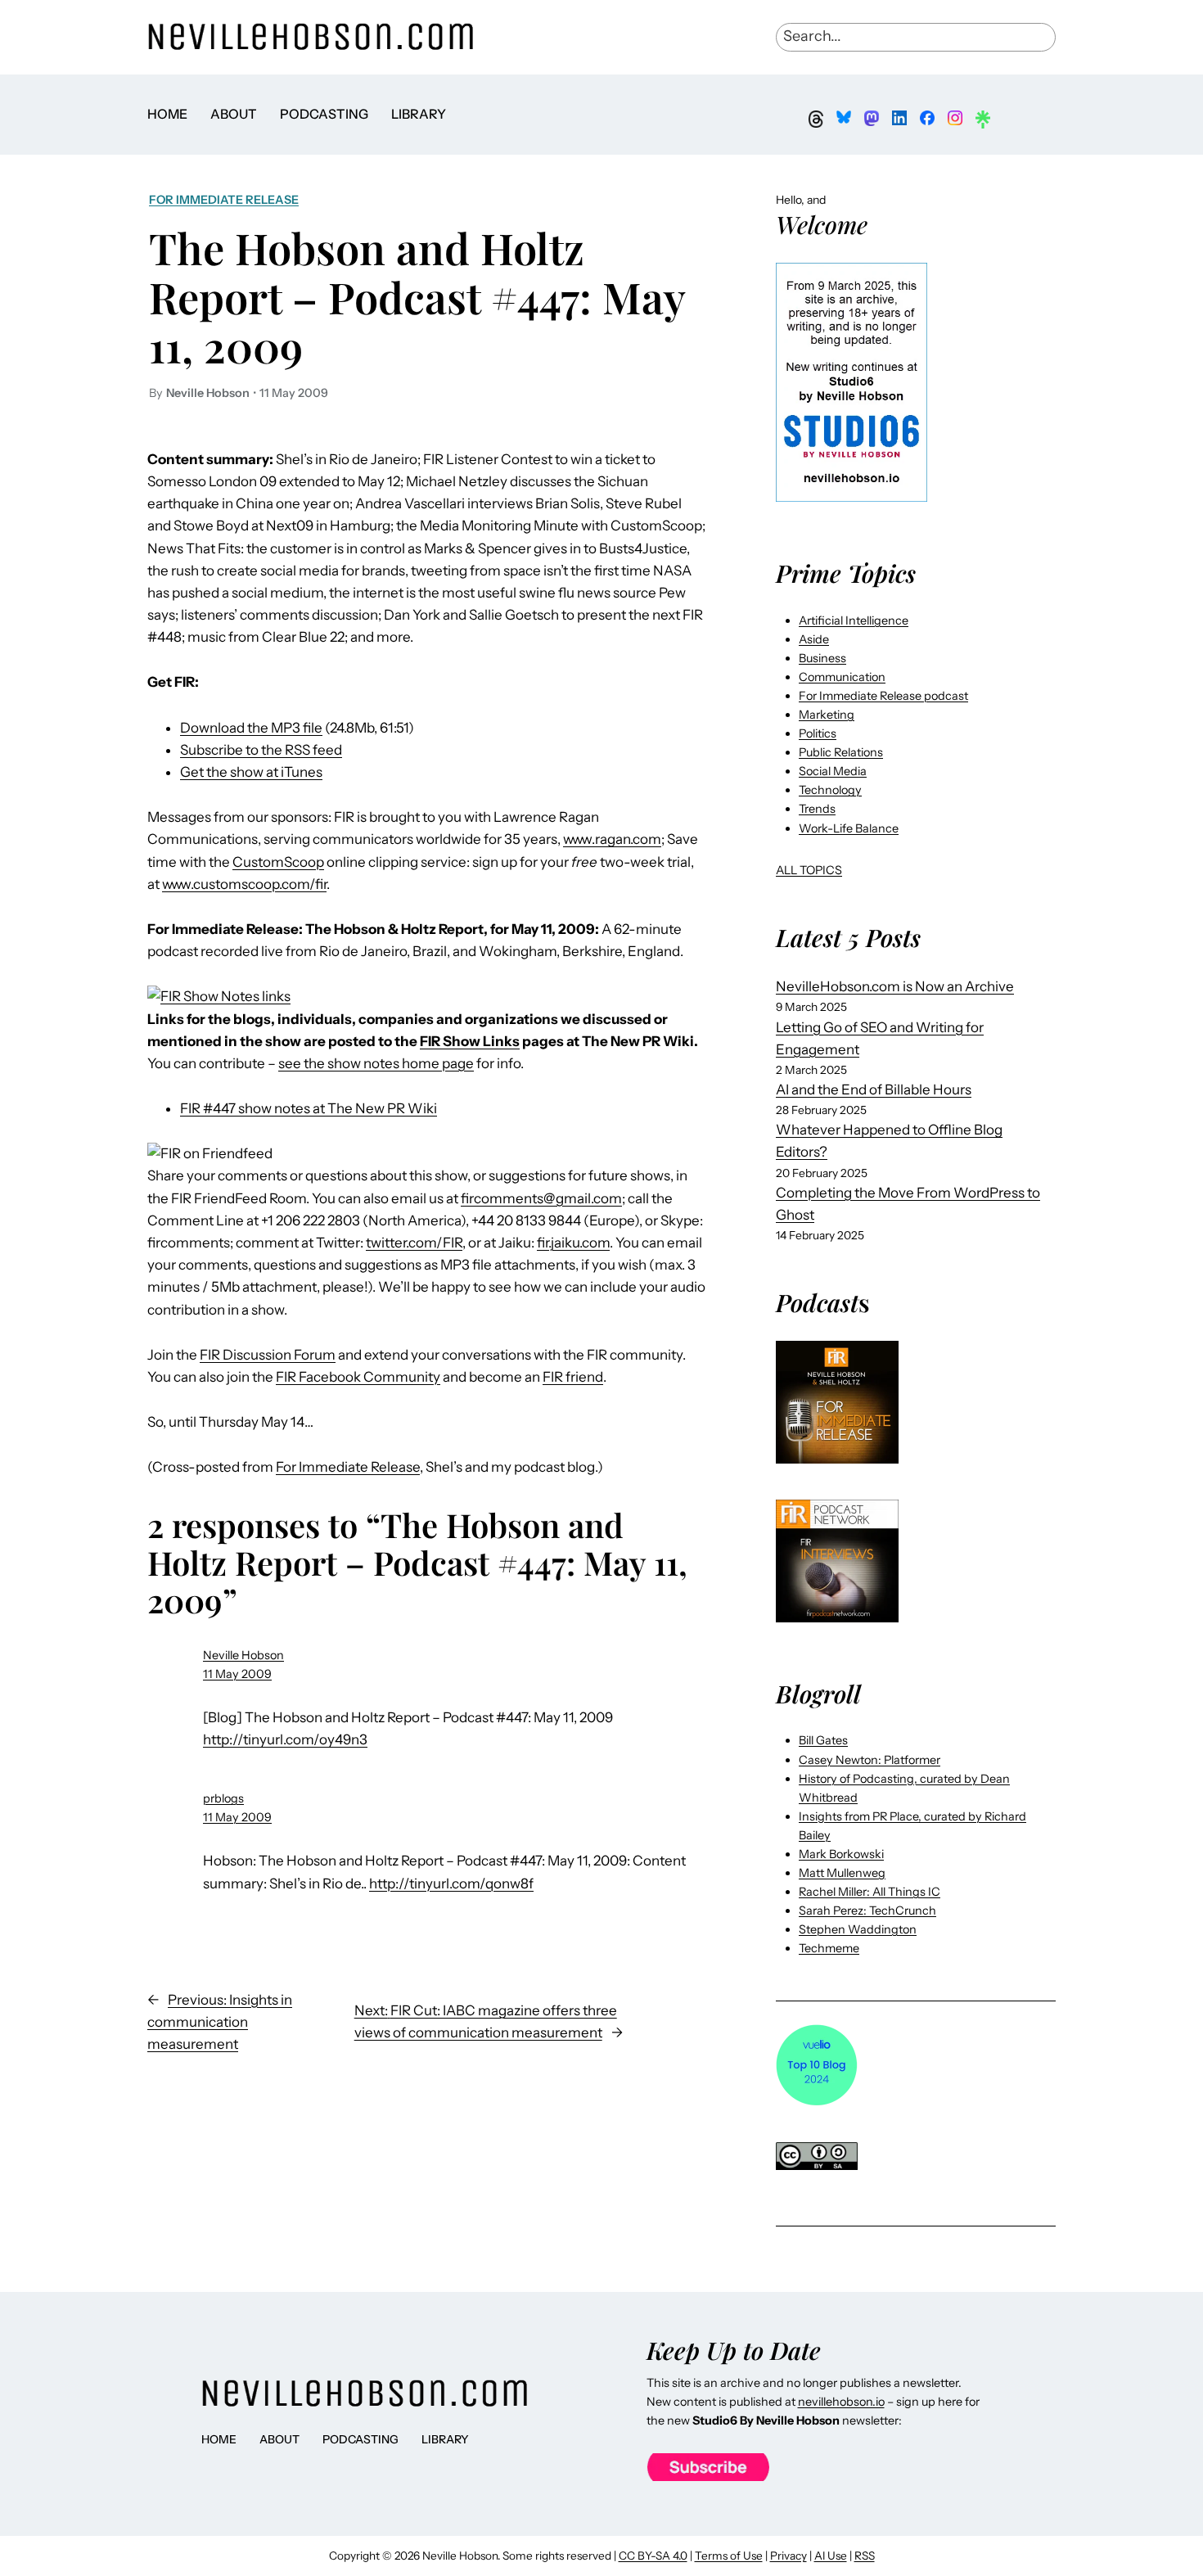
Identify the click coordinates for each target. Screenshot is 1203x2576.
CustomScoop (278, 862)
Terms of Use (729, 2556)
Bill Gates (823, 1740)
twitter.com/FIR (414, 1243)
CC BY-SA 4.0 (653, 2556)
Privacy (788, 2556)
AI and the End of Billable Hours (874, 1089)
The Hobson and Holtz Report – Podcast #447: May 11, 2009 (417, 297)
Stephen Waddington (858, 1929)
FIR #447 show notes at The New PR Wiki (309, 1108)
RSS (865, 2556)
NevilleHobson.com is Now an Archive (895, 986)
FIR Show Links (470, 1041)
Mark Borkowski (841, 1854)
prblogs (223, 1798)
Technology (830, 790)
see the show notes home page (376, 1063)
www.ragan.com (612, 839)
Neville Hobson (243, 1655)
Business (822, 658)
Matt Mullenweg (842, 1873)
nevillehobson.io (841, 2402)
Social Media (833, 771)
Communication (842, 677)
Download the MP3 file (251, 728)
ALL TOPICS (809, 870)
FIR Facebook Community (358, 1377)
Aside (814, 639)
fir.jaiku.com (573, 1243)
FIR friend (573, 1377)
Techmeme (829, 1948)
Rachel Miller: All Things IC (870, 1892)
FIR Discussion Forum (268, 1355)
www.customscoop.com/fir (244, 884)
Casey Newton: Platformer (870, 1760)
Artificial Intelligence (854, 620)
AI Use (831, 2556)
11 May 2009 (237, 1674)
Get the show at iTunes (251, 772)
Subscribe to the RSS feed (261, 750)
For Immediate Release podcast (883, 696)
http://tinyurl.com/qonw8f (451, 1884)
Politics (818, 733)
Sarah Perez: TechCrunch (867, 1911)
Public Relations (841, 752)
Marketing (827, 715)
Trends (817, 809)
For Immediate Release (224, 200)
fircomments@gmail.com (541, 1198)
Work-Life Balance (849, 828)
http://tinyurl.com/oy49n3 (285, 1739)
